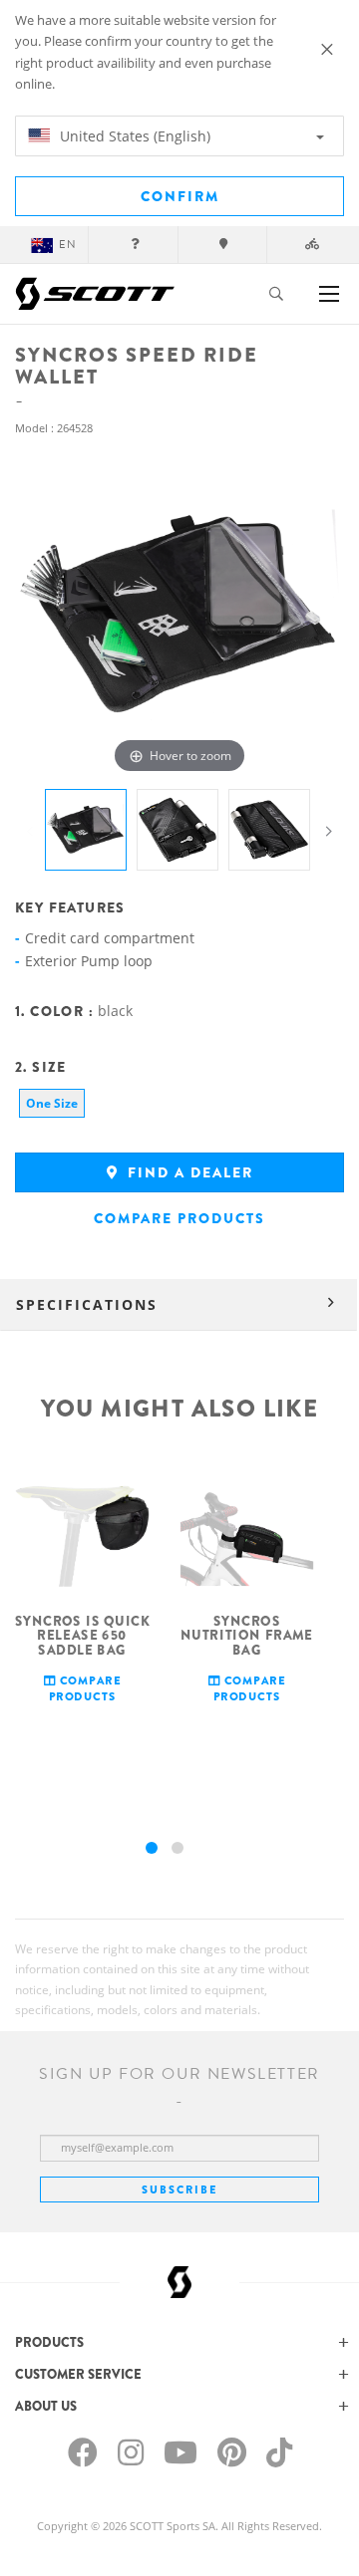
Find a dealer (188, 1172)
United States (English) (133, 136)
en (68, 245)
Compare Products (179, 1218)
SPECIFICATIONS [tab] (87, 1304)
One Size (52, 1103)
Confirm (180, 196)
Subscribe (179, 2190)
